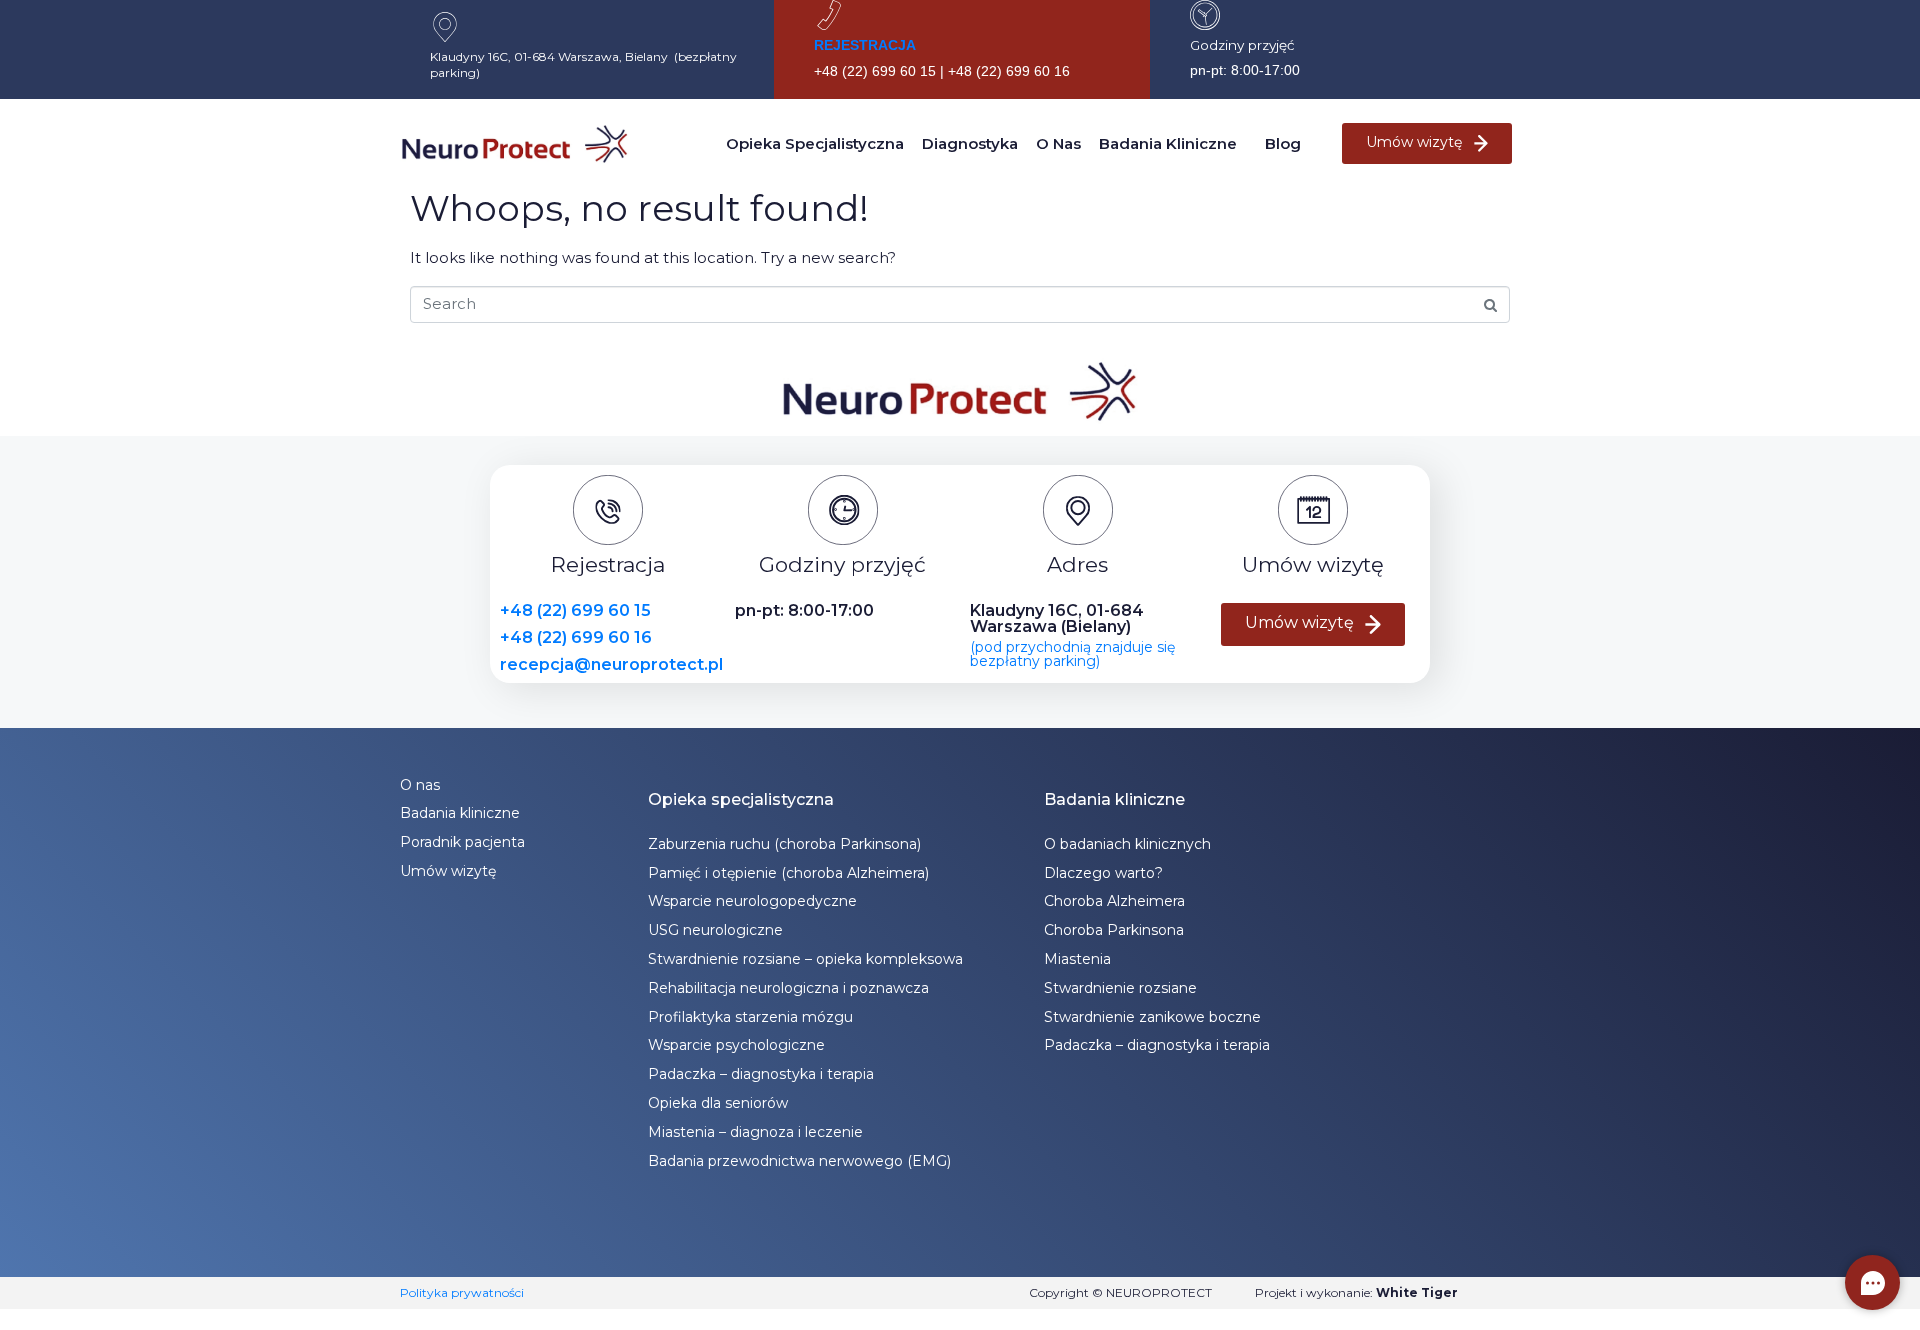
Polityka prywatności (462, 1292)
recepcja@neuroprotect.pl (611, 664)
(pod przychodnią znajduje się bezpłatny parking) (1072, 654)
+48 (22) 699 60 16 (576, 637)
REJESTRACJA (865, 45)
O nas (1058, 143)
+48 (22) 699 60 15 (575, 610)
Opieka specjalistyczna (815, 143)
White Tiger (1417, 1292)
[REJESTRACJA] (829, 15)
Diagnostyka (970, 143)
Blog (1283, 143)
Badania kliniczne (1168, 143)
